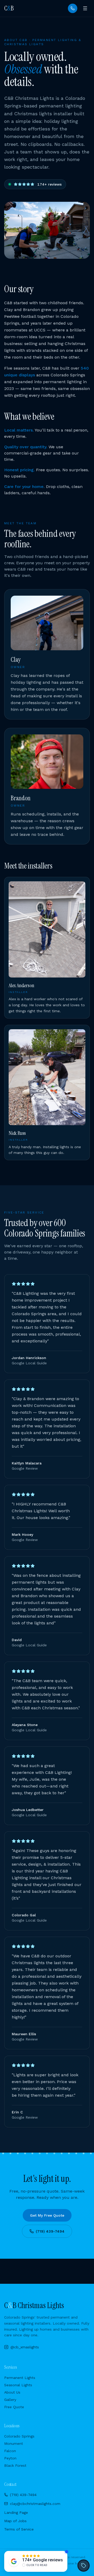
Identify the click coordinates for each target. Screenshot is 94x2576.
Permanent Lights (20, 2378)
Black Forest (15, 2465)
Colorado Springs (19, 2436)
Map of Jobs (15, 2521)
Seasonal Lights (18, 2385)
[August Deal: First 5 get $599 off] (84, 2566)
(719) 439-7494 (50, 2231)
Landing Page (16, 2512)
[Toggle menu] (85, 8)
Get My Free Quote (47, 2215)
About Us (12, 2392)
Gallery (10, 2400)
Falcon (10, 2451)
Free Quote (14, 2407)
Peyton (10, 2458)
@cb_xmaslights (25, 2347)
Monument (14, 2443)
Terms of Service (19, 2529)
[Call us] (73, 8)
